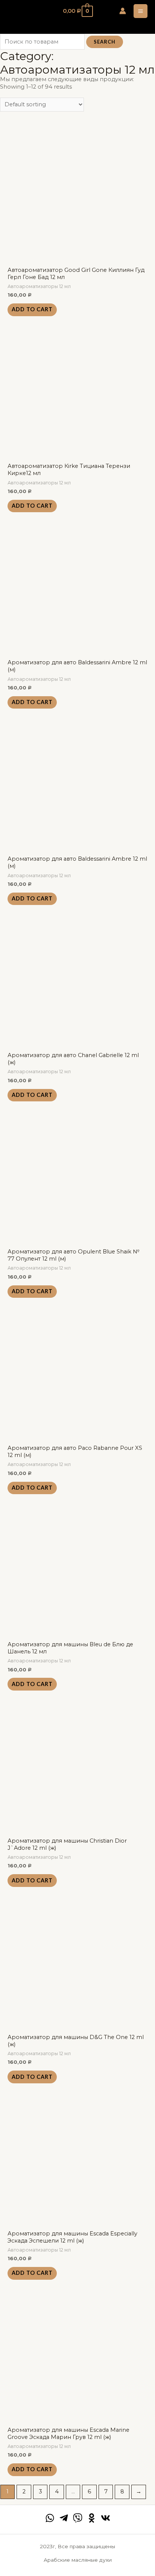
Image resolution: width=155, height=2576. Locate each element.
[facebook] (50, 2518)
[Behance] (92, 2518)
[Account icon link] (123, 11)
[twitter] (78, 2518)
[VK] (106, 2518)
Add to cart (32, 309)
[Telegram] (64, 2518)
